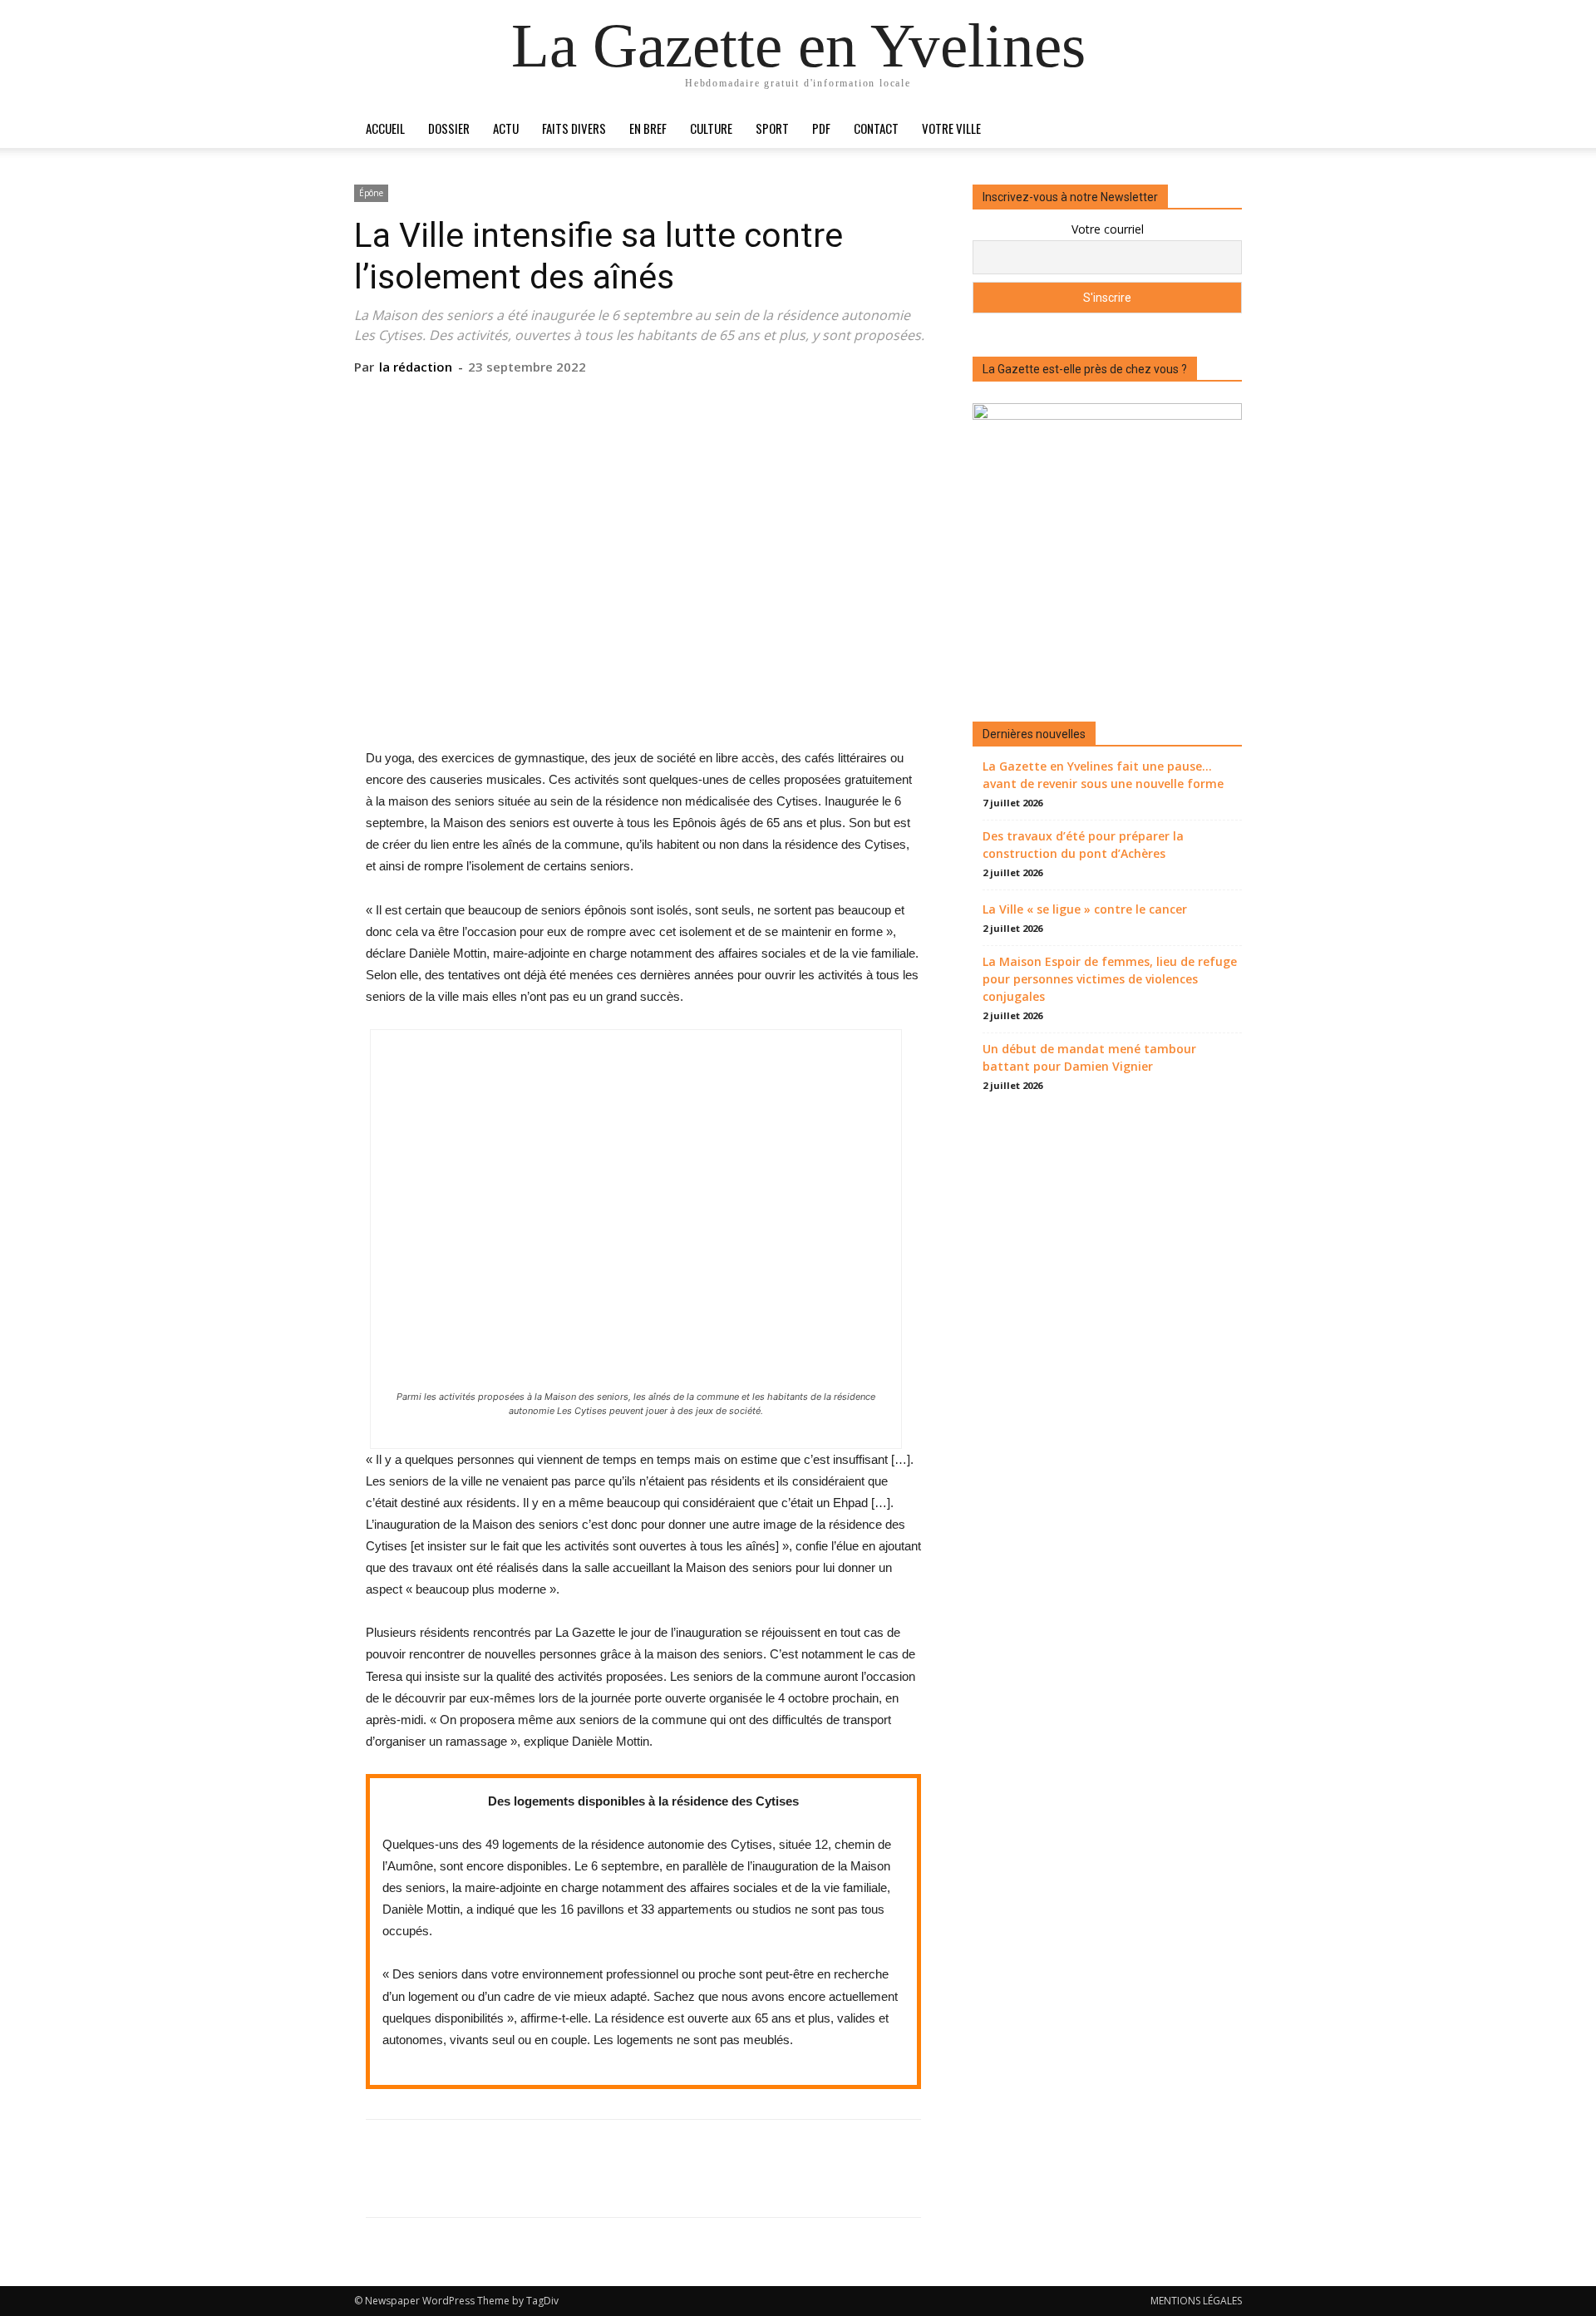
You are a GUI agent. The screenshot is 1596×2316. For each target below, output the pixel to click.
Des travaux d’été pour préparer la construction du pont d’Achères (1083, 845)
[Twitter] (604, 401)
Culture (711, 128)
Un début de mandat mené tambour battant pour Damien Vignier (1089, 1057)
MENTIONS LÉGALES (1196, 2301)
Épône (371, 193)
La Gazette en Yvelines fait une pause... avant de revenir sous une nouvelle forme (1103, 775)
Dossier (449, 128)
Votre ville (951, 128)
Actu (506, 128)
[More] (720, 401)
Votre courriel (1108, 229)
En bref (648, 128)
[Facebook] (566, 401)
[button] (1222, 129)
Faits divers (574, 128)
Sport (772, 128)
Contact (876, 128)
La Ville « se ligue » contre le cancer (1085, 909)
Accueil (385, 128)
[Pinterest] (643, 401)
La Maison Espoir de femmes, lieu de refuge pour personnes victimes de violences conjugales (1110, 979)
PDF (821, 128)
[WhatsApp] (681, 401)
